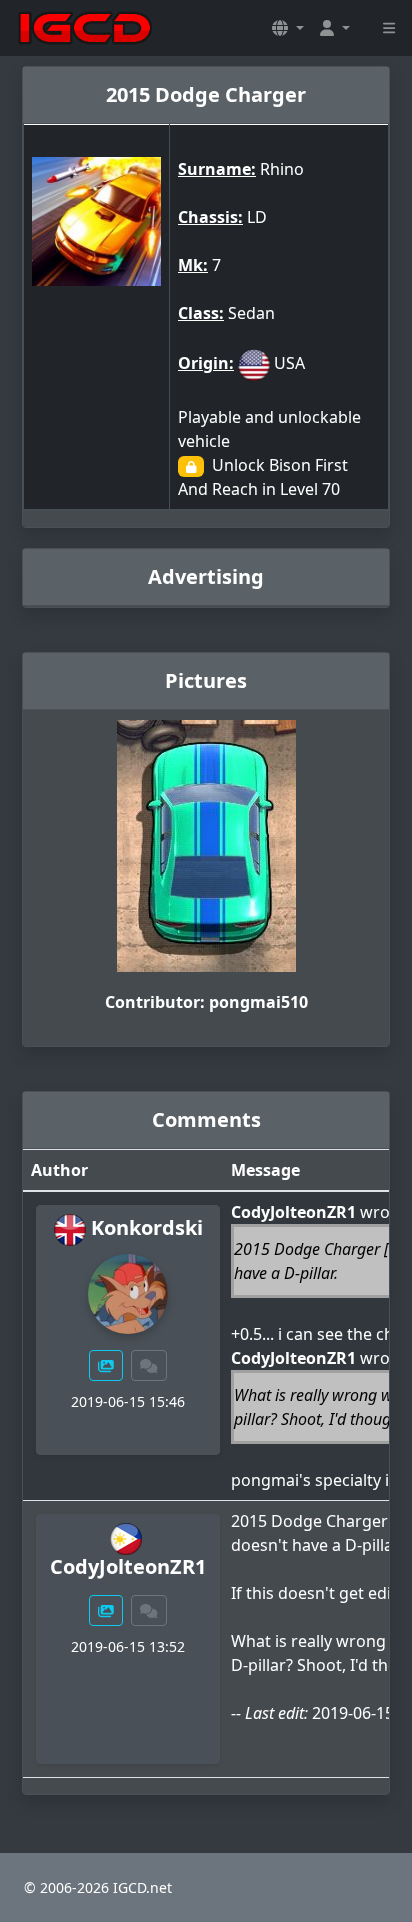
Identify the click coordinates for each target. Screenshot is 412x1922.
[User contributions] (106, 1365)
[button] (288, 28)
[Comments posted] (149, 1365)
